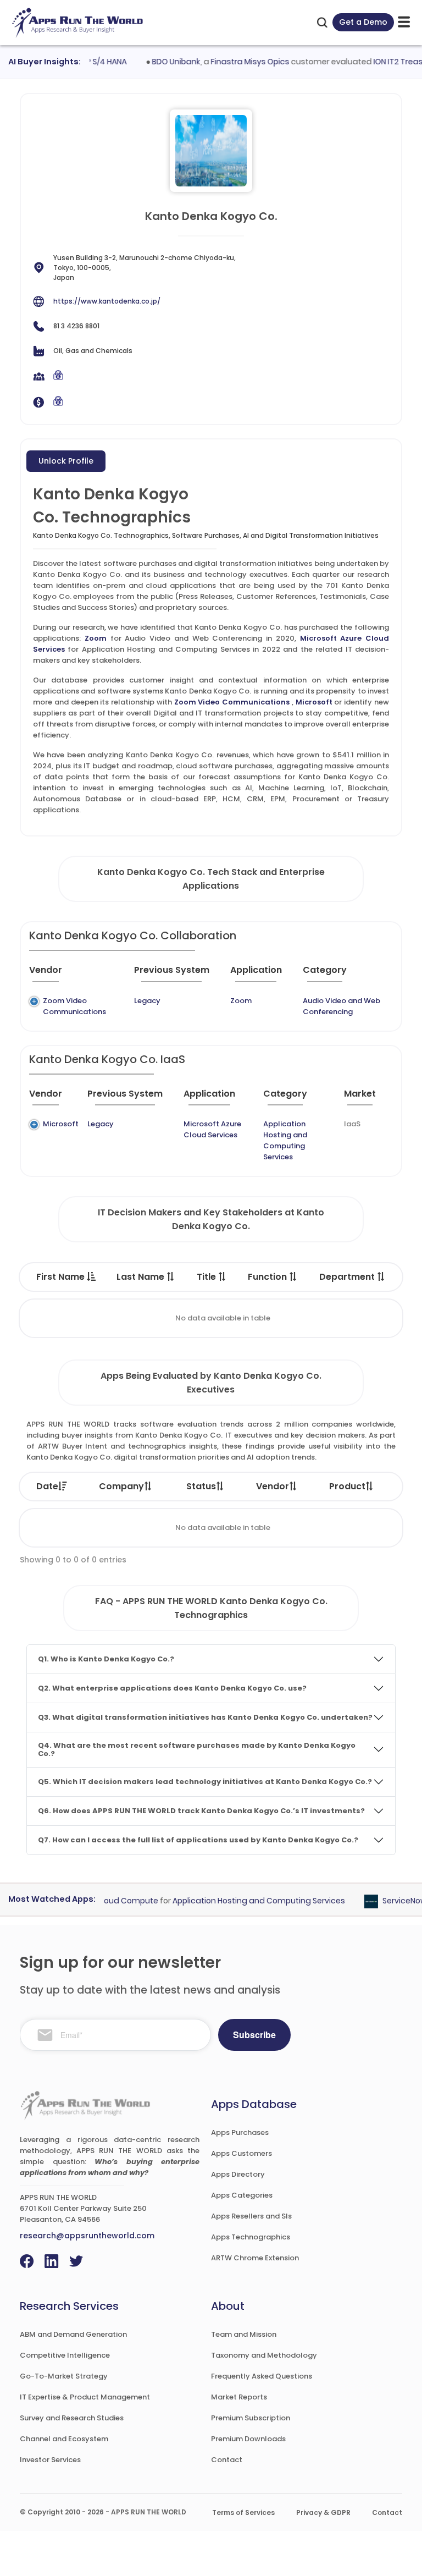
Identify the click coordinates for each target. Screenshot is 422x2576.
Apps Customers (241, 2153)
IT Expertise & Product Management (85, 2397)
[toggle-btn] (404, 22)
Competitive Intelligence (65, 2355)
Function (268, 1277)
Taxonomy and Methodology (264, 2355)
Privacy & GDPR (323, 2512)
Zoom (96, 638)
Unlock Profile (66, 461)
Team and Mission (244, 2334)
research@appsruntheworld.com (87, 2236)
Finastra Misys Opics (234, 62)
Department (348, 1277)
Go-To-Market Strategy (64, 2376)
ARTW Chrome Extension (255, 2258)
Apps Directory (238, 2174)
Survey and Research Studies (72, 2418)
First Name (62, 1277)
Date (47, 1486)
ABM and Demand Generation (73, 2334)
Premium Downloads (248, 2439)
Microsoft (314, 702)
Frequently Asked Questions (262, 2376)
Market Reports (239, 2397)
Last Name (141, 1277)
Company (121, 1486)
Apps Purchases (240, 2132)
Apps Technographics (251, 2237)
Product (347, 1486)
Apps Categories (242, 2195)
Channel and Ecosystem (64, 2439)
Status (201, 1486)
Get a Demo (363, 22)
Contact (227, 2460)
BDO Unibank (160, 62)
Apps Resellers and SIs (251, 2216)
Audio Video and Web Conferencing (342, 1006)
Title (207, 1277)
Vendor (273, 1486)
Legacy (147, 1001)
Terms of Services (243, 2512)
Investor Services (50, 2460)
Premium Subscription (251, 2418)
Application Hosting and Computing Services (285, 1140)
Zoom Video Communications (232, 702)
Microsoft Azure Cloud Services (212, 1129)
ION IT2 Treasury (388, 62)
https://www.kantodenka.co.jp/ (107, 301)
